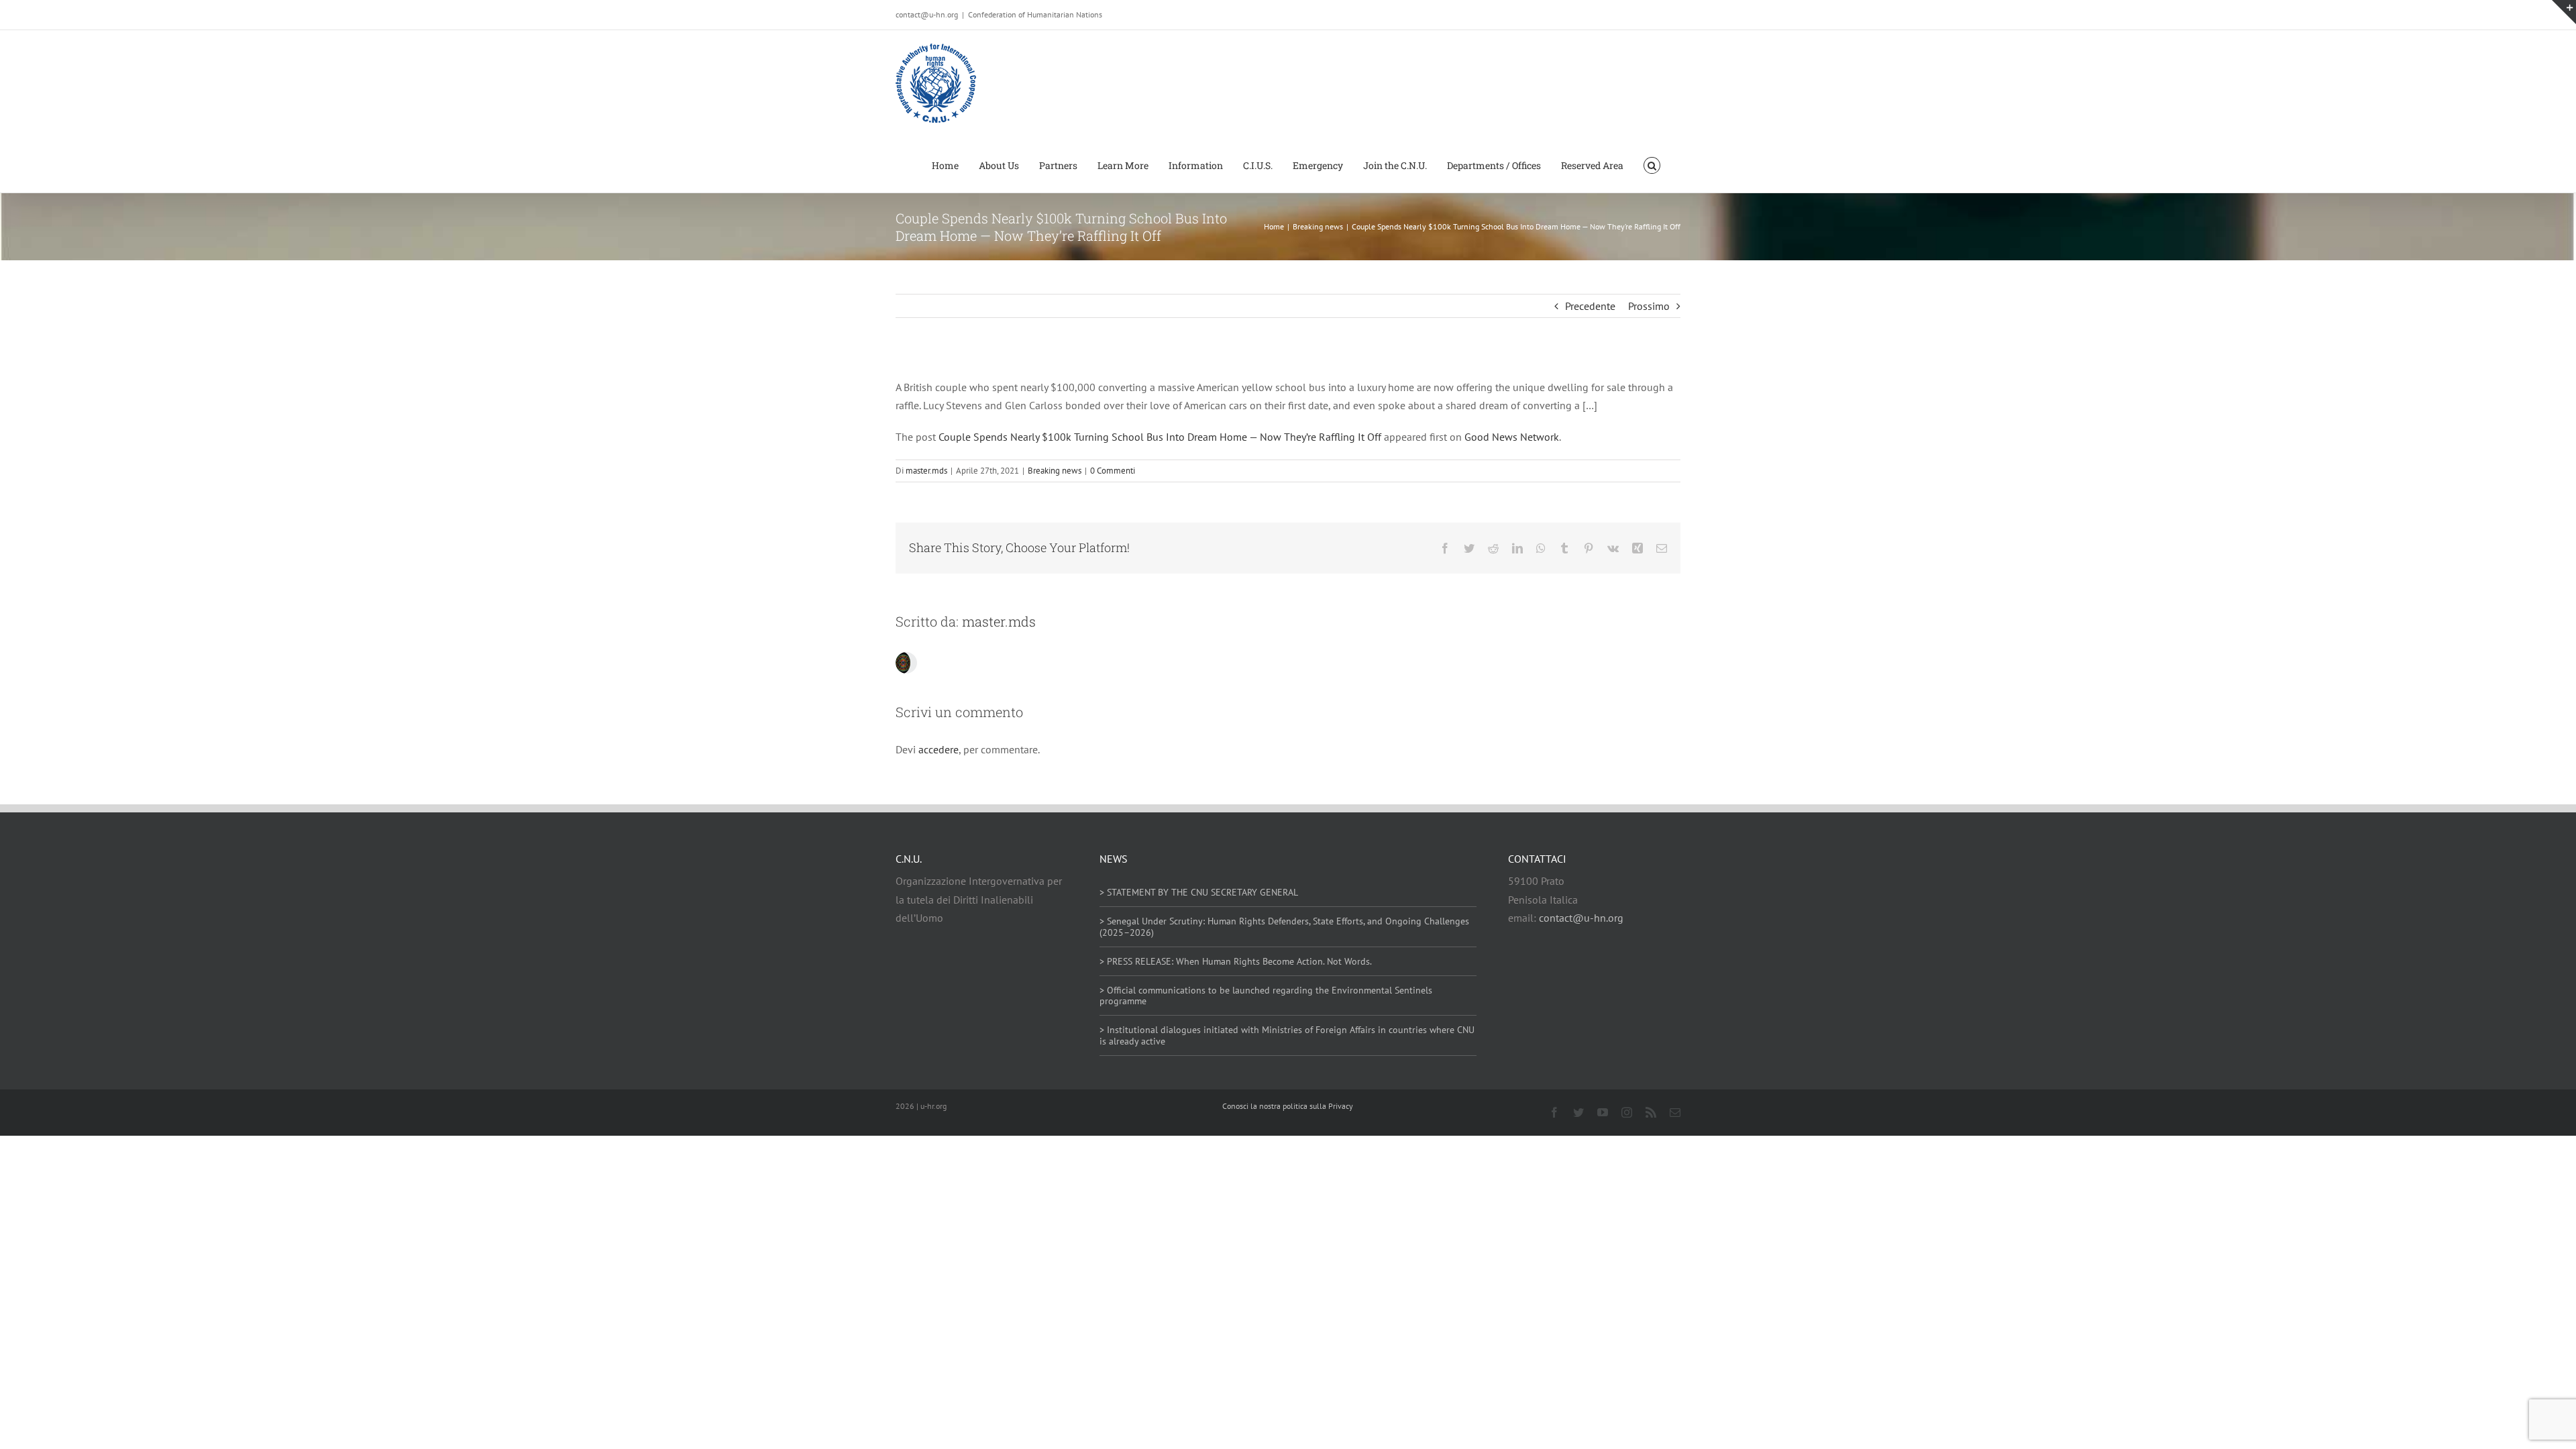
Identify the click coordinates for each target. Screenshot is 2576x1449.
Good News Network (1512, 437)
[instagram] (1627, 1112)
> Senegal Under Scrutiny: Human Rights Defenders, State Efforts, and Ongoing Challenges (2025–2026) (1284, 927)
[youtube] (1603, 1112)
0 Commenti (1113, 471)
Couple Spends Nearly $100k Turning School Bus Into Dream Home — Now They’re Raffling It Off (1160, 437)
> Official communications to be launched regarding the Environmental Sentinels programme (1266, 996)
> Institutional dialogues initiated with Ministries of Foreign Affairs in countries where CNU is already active (1287, 1035)
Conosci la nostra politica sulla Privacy (1288, 1106)
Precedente (1590, 306)
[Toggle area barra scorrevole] (2564, 12)
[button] (1652, 164)
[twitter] (1578, 1112)
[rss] (1651, 1112)
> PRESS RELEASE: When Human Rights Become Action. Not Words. (1236, 961)
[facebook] (1554, 1112)
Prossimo (1649, 306)
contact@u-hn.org (1581, 918)
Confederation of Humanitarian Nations (1035, 14)
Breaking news (1055, 471)
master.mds (926, 471)
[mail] (1675, 1112)
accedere (938, 749)
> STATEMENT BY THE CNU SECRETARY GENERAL (1199, 892)
